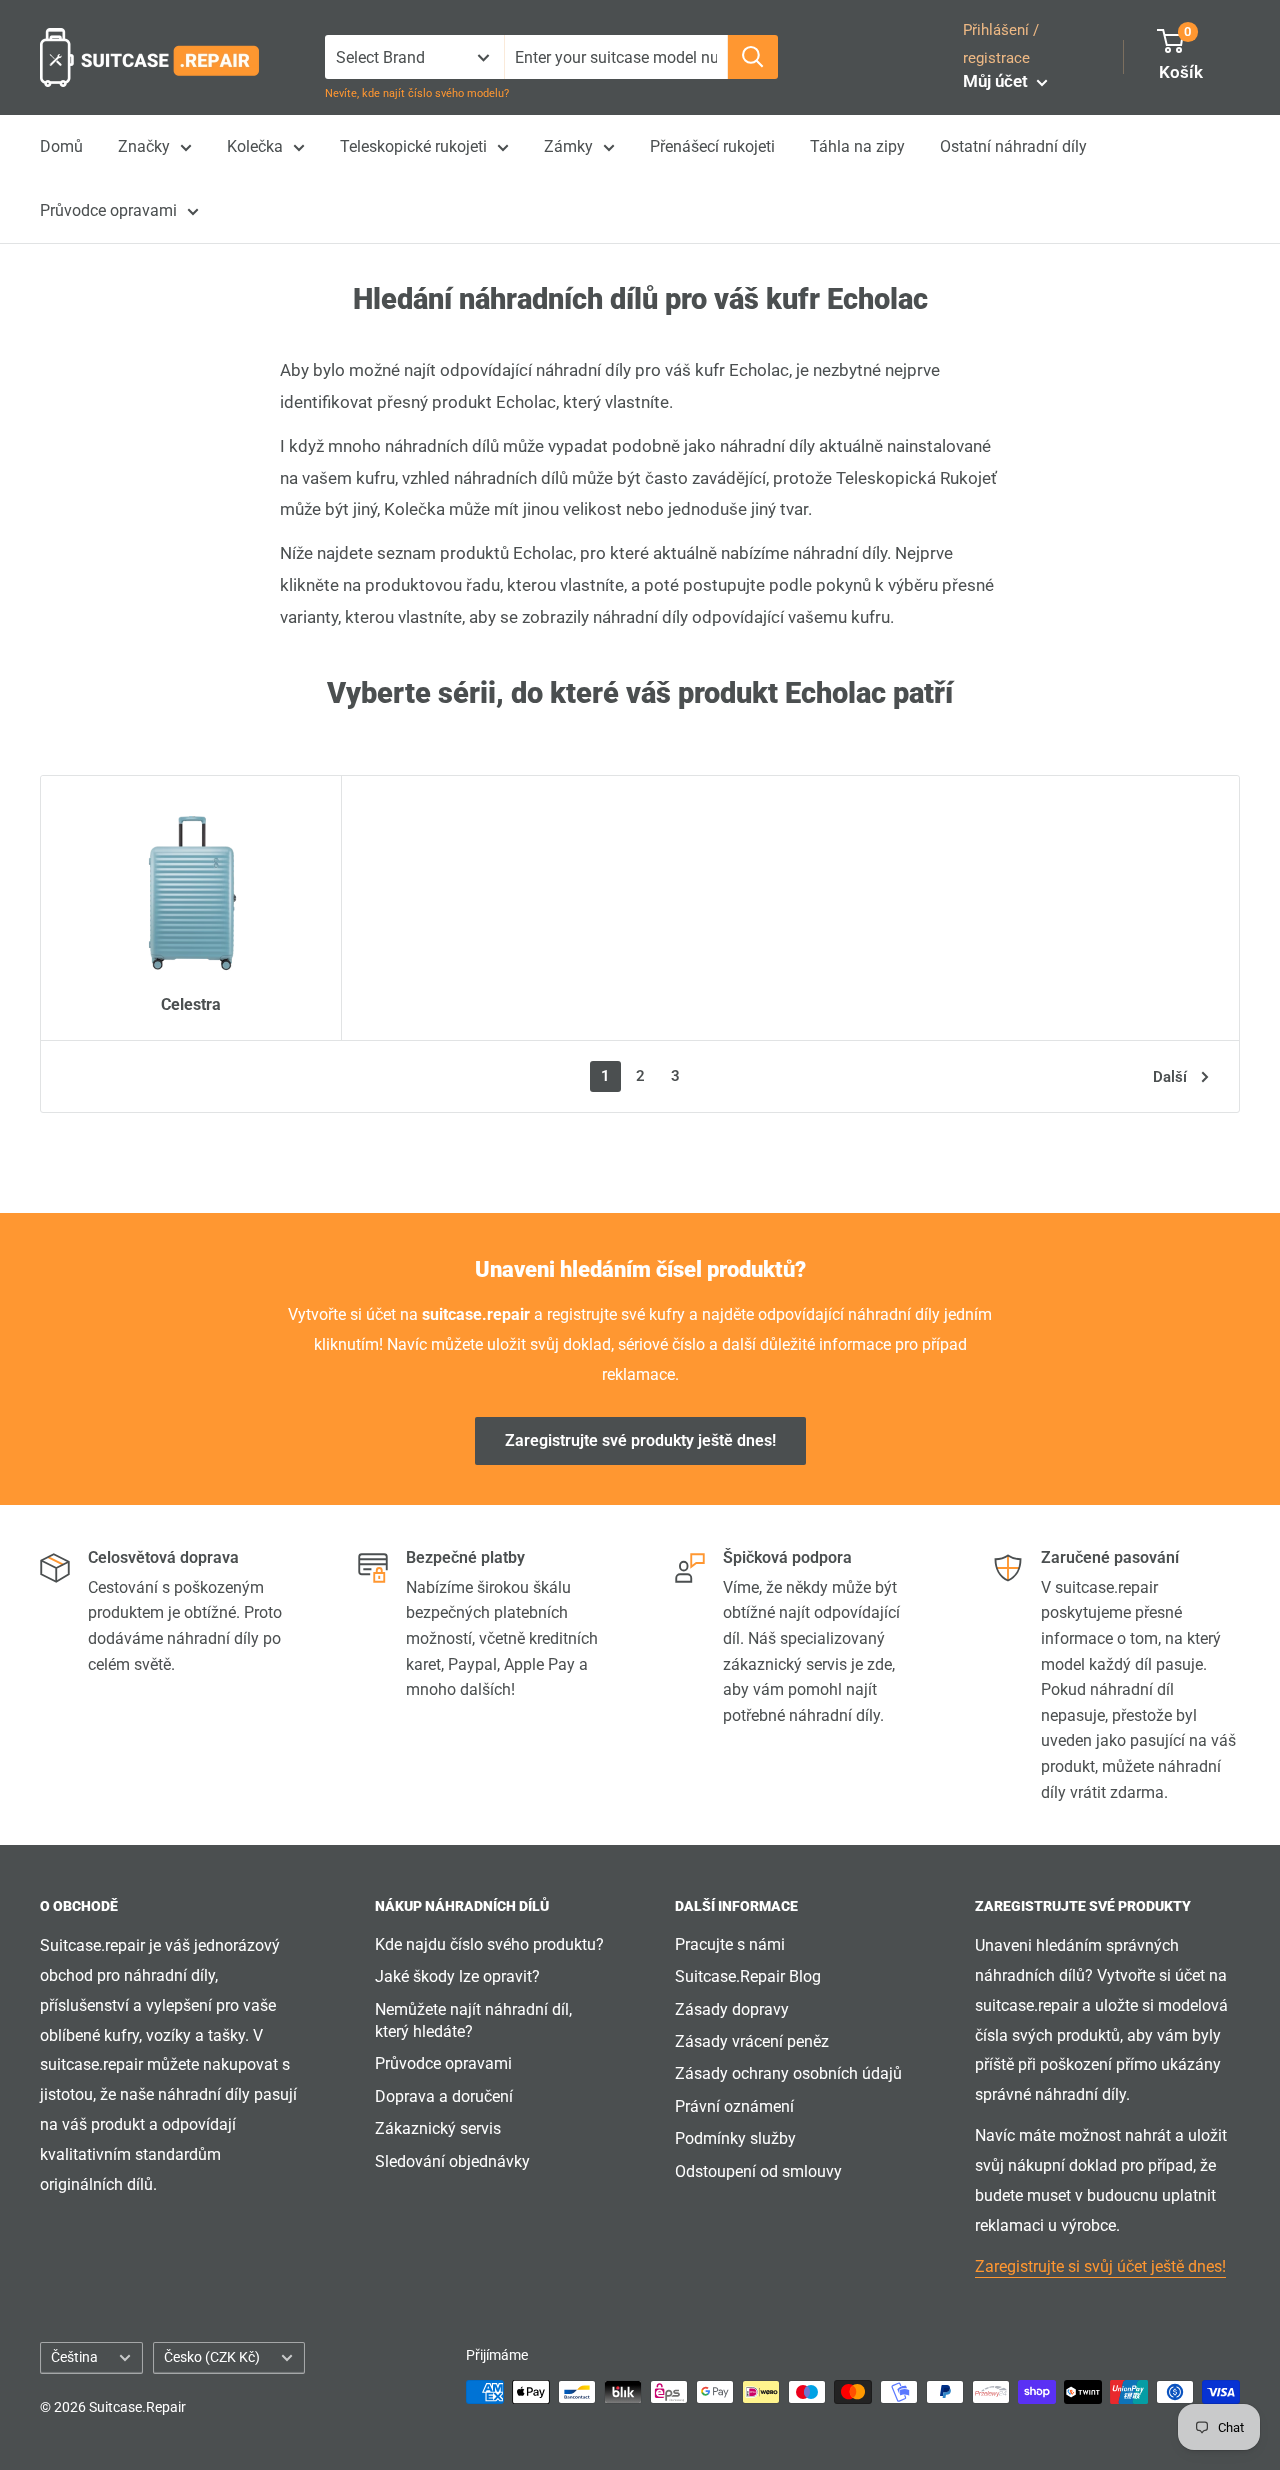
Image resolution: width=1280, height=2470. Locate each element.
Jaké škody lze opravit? (457, 1976)
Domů (61, 146)
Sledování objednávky (452, 2161)
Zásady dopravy (732, 2009)
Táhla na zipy (857, 146)
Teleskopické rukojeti (413, 146)
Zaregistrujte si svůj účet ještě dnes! (1100, 2266)
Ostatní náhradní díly (1013, 146)
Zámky (568, 146)
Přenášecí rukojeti (712, 146)
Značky (144, 146)
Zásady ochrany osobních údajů (788, 2073)
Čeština (74, 2357)
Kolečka (255, 146)
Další (1170, 1077)
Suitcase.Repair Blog (748, 1976)
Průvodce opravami (108, 210)
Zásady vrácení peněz (752, 2041)
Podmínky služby (735, 2138)
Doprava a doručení (444, 2096)
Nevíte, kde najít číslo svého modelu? (417, 93)
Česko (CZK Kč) (212, 2357)
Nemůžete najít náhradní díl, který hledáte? (473, 2020)
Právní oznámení (734, 2106)
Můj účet (997, 81)
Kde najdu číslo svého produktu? (489, 1944)
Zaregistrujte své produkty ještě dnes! (640, 1440)
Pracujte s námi (730, 1944)
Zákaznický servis (438, 2128)
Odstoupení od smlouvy (758, 2171)
